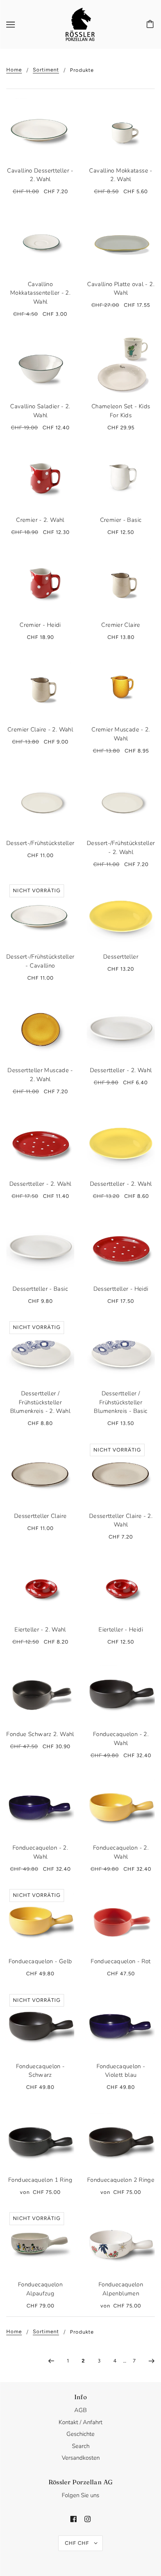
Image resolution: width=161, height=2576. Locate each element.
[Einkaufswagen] (151, 25)
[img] (73, 2518)
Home (14, 70)
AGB (80, 2410)
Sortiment (46, 70)
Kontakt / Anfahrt (80, 2422)
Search (81, 2446)
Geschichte (80, 2434)
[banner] (80, 24)
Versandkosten (81, 2458)
